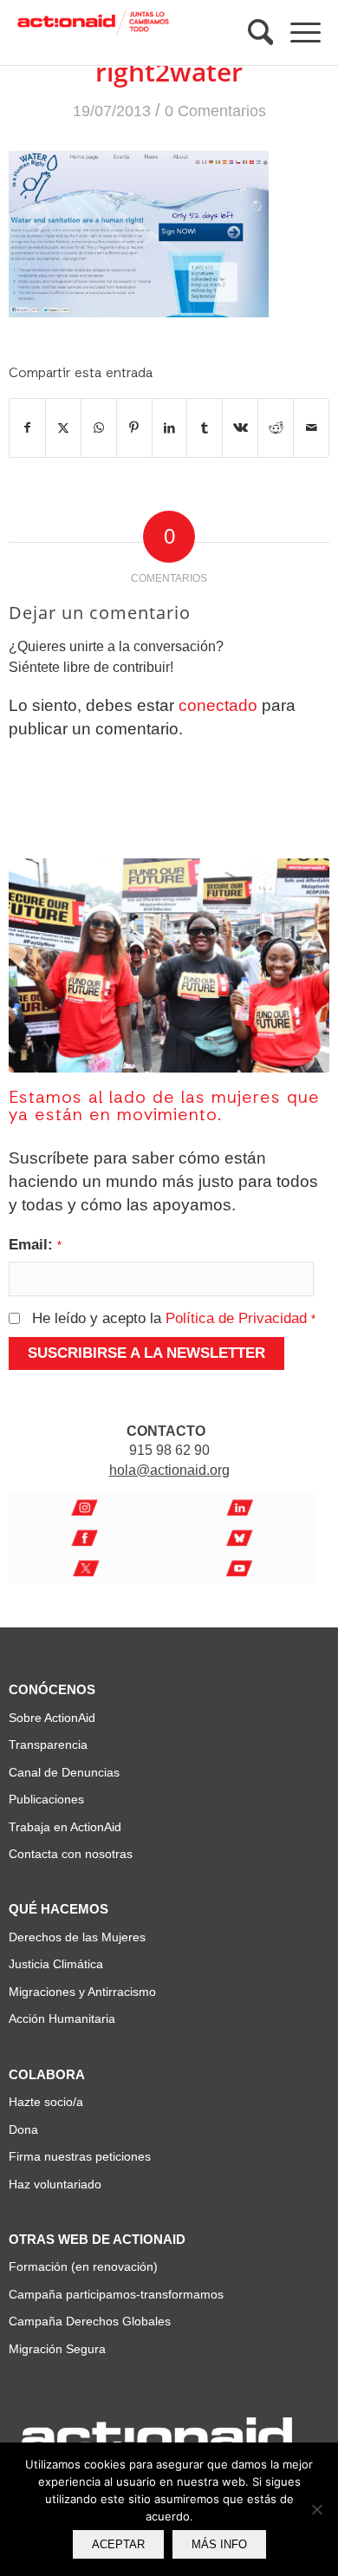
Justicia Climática (56, 1964)
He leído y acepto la (174, 1318)
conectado (218, 705)
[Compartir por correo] (311, 428)
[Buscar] (252, 32)
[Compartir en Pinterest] (134, 428)
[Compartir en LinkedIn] (170, 428)
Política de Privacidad (236, 1318)
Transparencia (48, 1745)
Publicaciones (46, 1799)
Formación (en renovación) (83, 2266)
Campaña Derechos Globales (90, 2321)
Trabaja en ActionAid (65, 1827)
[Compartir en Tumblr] (205, 428)
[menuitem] (252, 33)
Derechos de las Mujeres (77, 1937)
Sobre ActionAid (52, 1718)
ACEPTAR (118, 2544)
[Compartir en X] (63, 428)
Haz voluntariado (55, 2184)
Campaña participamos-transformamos (116, 2294)
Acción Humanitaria (62, 2018)
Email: (35, 1244)
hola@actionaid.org (169, 1470)
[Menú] (297, 33)
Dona (23, 2129)
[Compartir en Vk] (240, 428)
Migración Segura (57, 2349)
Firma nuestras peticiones (80, 2156)
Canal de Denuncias (64, 1772)
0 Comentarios (215, 111)
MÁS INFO (219, 2544)
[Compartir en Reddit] (276, 428)
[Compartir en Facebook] (27, 428)
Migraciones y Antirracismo (82, 1992)
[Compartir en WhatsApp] (99, 428)
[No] (316, 2509)
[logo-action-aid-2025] (93, 33)
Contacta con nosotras (71, 1854)
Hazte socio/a (46, 2102)
